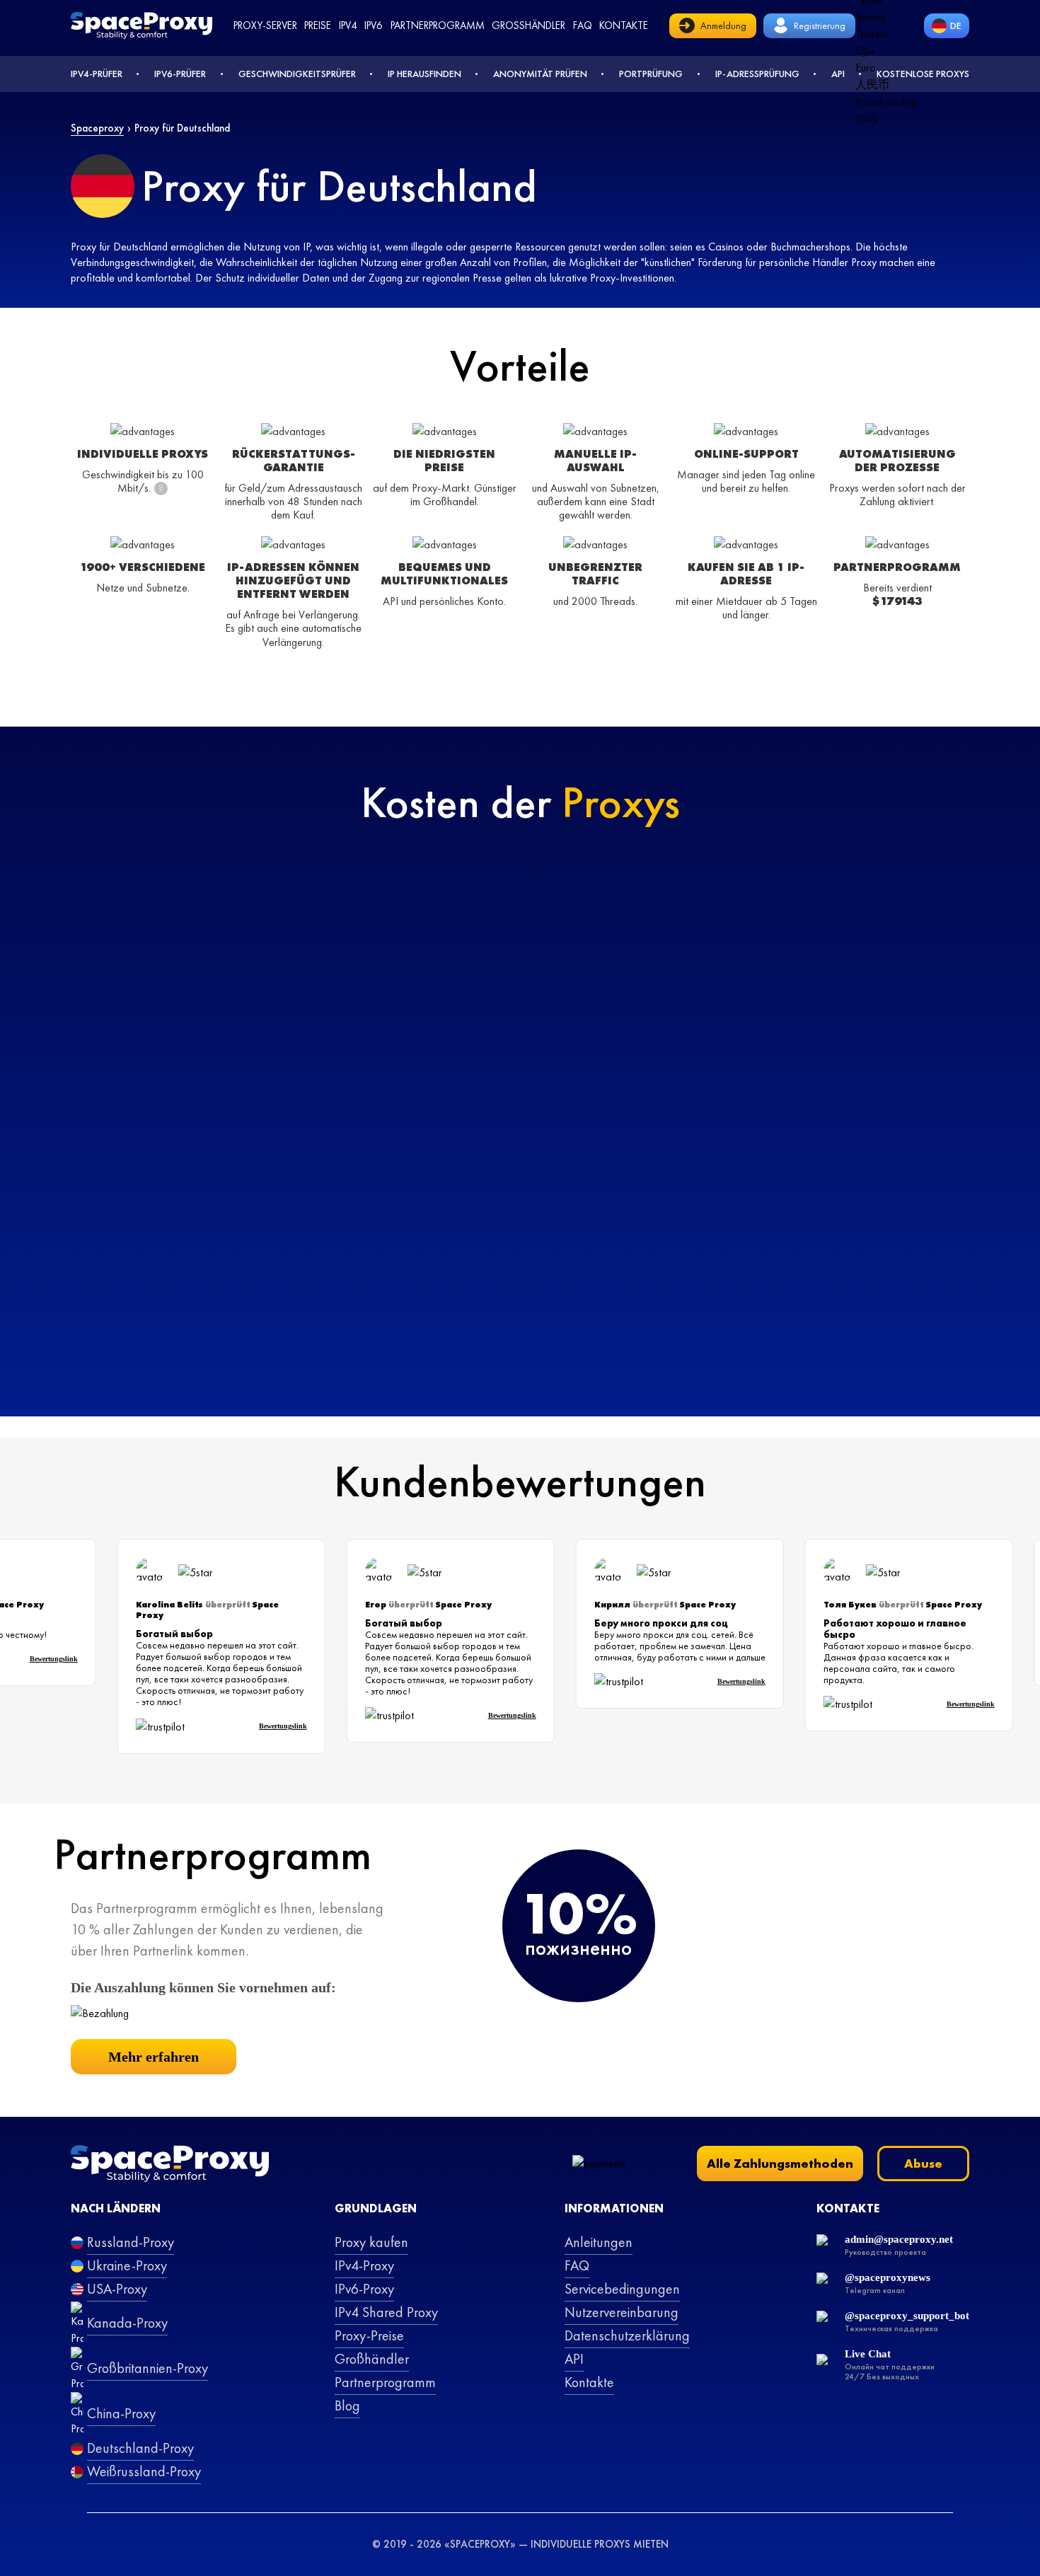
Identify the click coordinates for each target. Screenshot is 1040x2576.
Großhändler (528, 25)
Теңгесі (872, 34)
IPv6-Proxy (364, 2289)
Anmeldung (723, 25)
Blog (347, 2405)
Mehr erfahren (154, 2057)
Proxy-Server (265, 25)
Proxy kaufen (371, 2242)
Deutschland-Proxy (140, 2448)
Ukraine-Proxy (127, 2265)
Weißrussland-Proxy (144, 2471)
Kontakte (624, 25)
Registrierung (820, 25)
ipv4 (348, 25)
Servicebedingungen (622, 2289)
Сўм (865, 51)
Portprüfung (651, 74)
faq (583, 25)
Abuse (923, 2163)
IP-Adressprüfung (757, 74)
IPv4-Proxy (364, 2265)
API (838, 74)
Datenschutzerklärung (627, 2335)
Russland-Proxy (131, 2242)
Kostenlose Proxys (923, 74)
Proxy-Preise (369, 2335)
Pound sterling (886, 102)
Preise (318, 25)
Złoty (867, 119)
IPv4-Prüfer (97, 74)
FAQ (577, 2265)
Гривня (870, 17)
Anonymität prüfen (540, 74)
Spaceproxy (97, 128)
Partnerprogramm (438, 25)
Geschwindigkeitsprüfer (297, 74)
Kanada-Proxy (127, 2323)
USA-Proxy (117, 2289)
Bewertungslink (70, 1659)
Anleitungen (599, 2242)
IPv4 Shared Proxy (386, 2312)
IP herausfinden (424, 74)
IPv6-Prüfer (180, 74)
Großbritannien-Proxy (148, 2368)
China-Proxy (121, 2413)
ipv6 (374, 25)
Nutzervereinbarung (622, 2312)
